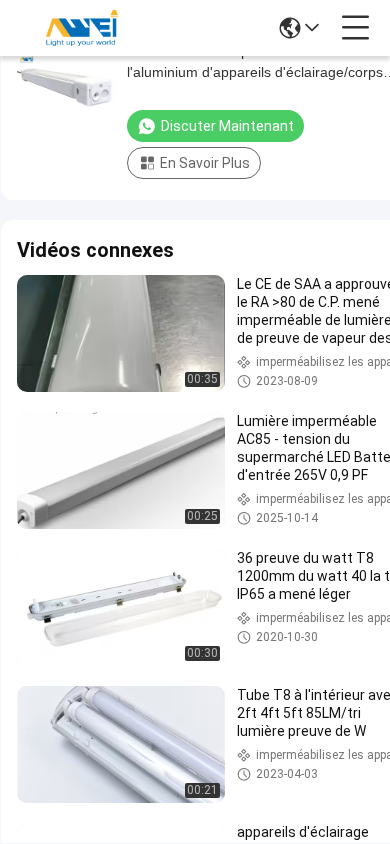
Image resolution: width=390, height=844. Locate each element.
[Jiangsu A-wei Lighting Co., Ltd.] (82, 28)
